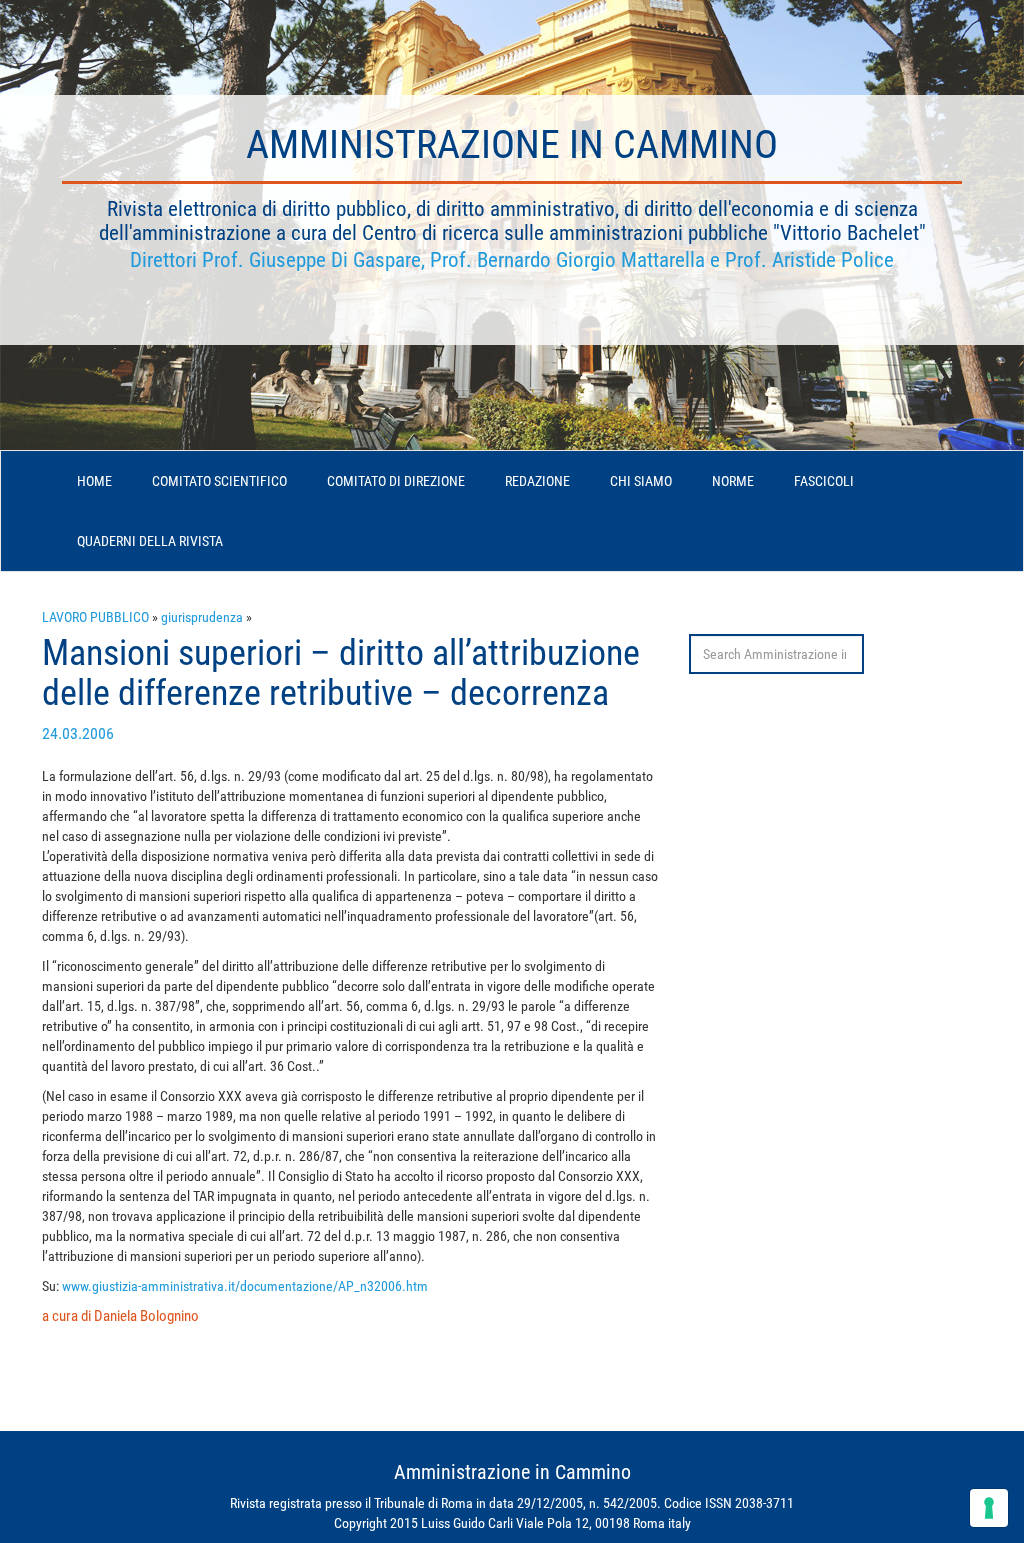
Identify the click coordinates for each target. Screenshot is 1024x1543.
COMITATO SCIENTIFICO (219, 481)
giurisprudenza (202, 617)
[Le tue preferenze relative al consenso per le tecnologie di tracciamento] (989, 1508)
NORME (733, 481)
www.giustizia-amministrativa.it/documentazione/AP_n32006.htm (245, 1286)
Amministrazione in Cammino (512, 144)
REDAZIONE (537, 481)
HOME (94, 481)
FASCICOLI (824, 481)
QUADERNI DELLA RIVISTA (150, 541)
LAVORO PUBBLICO (95, 617)
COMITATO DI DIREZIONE (396, 481)
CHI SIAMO (641, 481)
